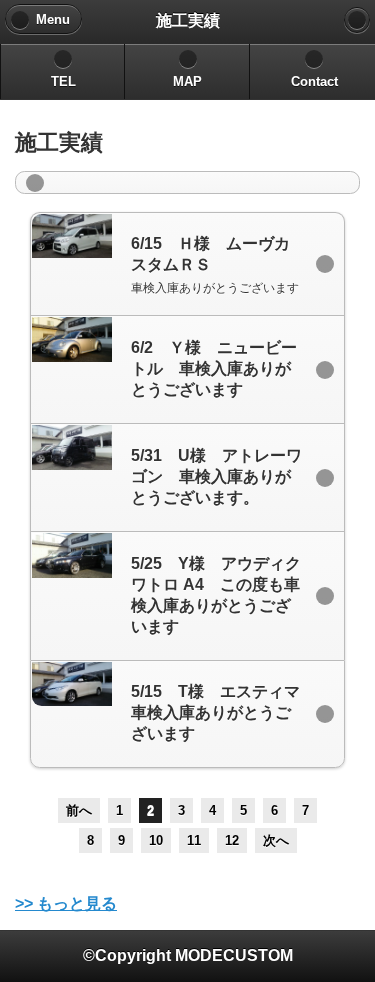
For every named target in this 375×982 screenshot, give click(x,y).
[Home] (357, 20)
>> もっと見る (66, 903)
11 (194, 840)
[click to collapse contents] (187, 182)
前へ (79, 810)
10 (156, 840)
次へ (276, 840)
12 (232, 840)
